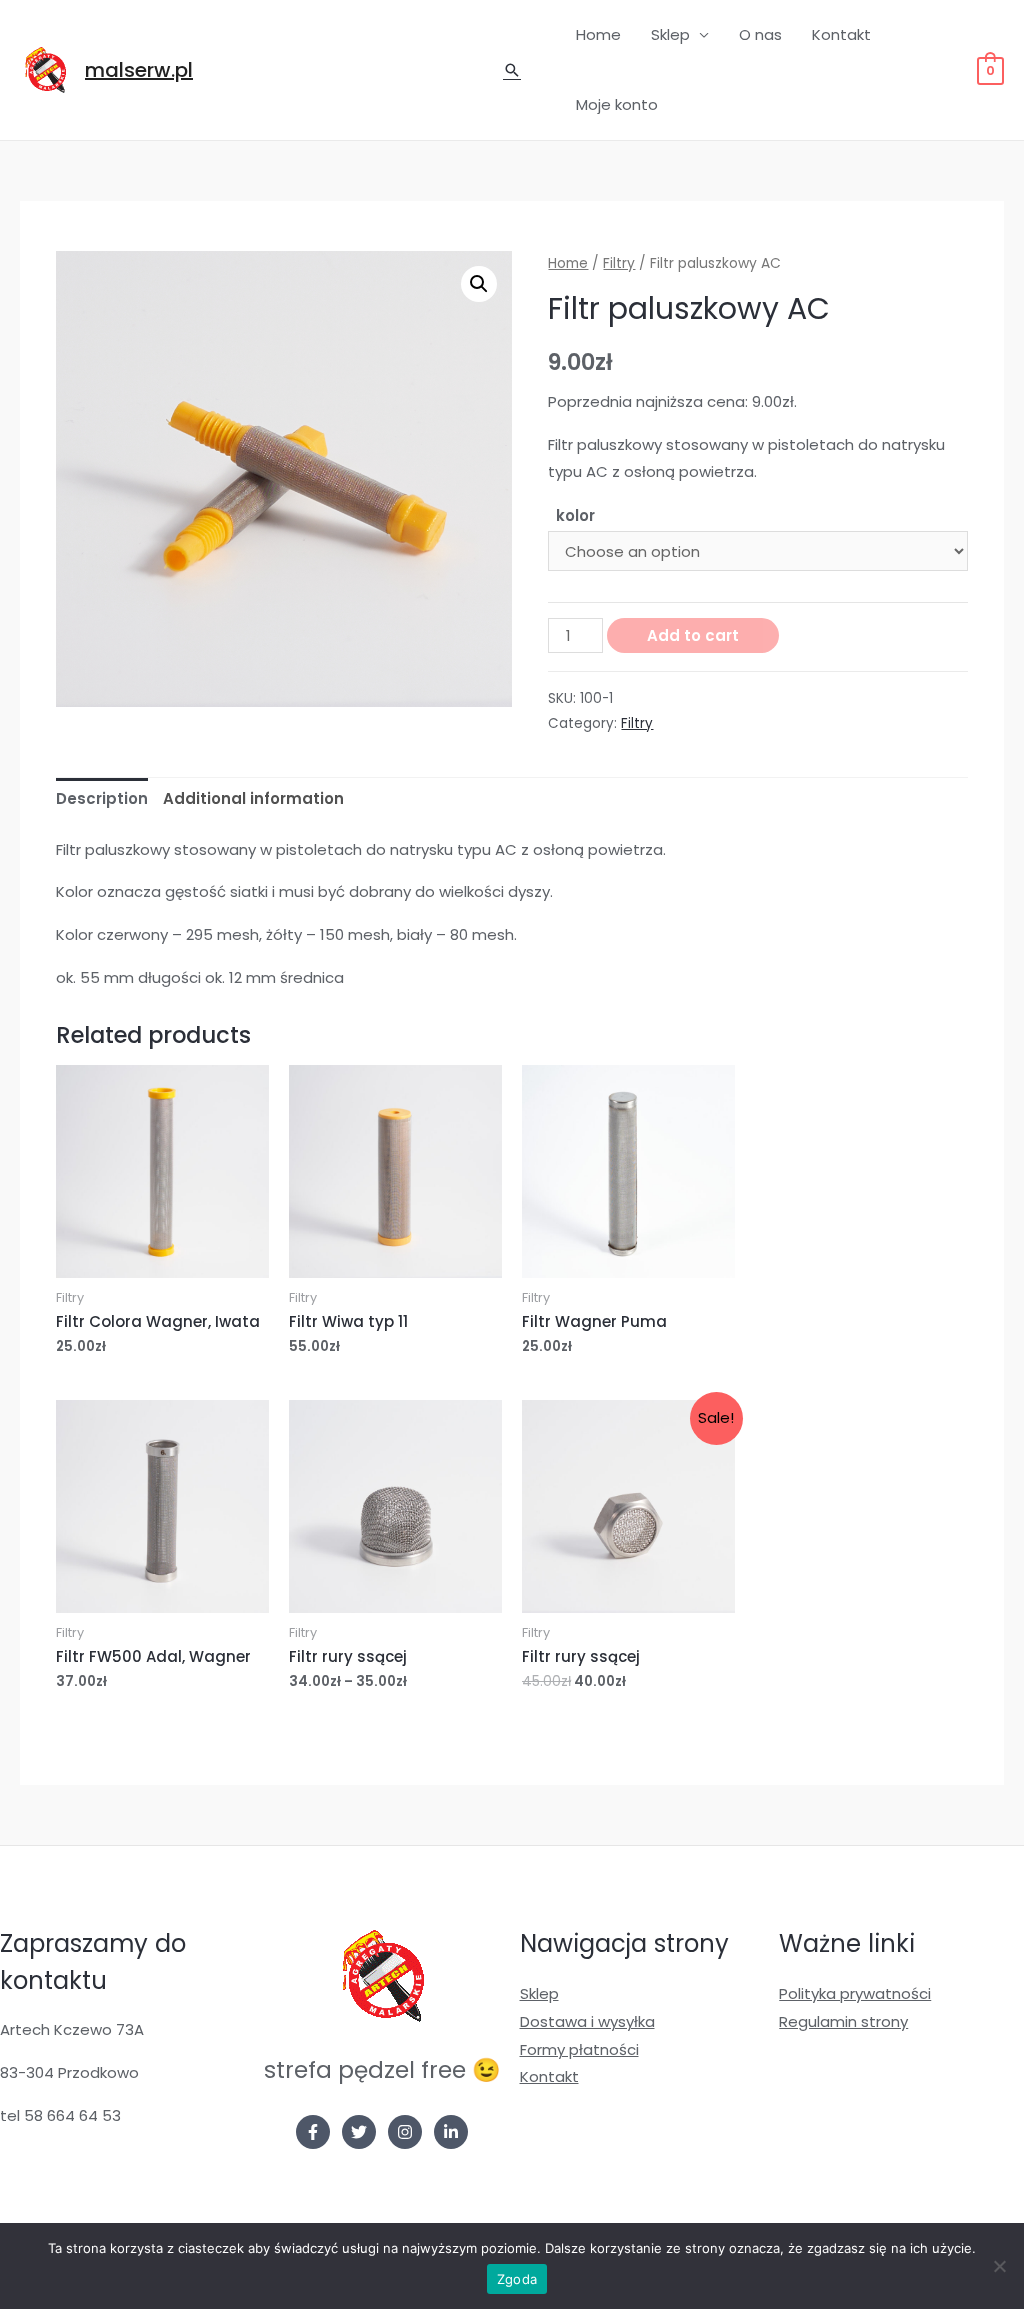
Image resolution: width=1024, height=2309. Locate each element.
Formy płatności (579, 2049)
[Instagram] (405, 2132)
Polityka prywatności (855, 1993)
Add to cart (693, 635)
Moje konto (617, 104)
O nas (760, 34)
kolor (575, 515)
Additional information (253, 798)
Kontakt (841, 34)
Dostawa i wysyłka (587, 2021)
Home (598, 34)
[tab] (102, 799)
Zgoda (517, 2279)
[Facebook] (313, 2132)
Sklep (670, 34)
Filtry (619, 263)
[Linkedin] (451, 2132)
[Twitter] (359, 2132)
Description (102, 798)
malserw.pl (139, 70)
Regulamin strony (843, 2021)
